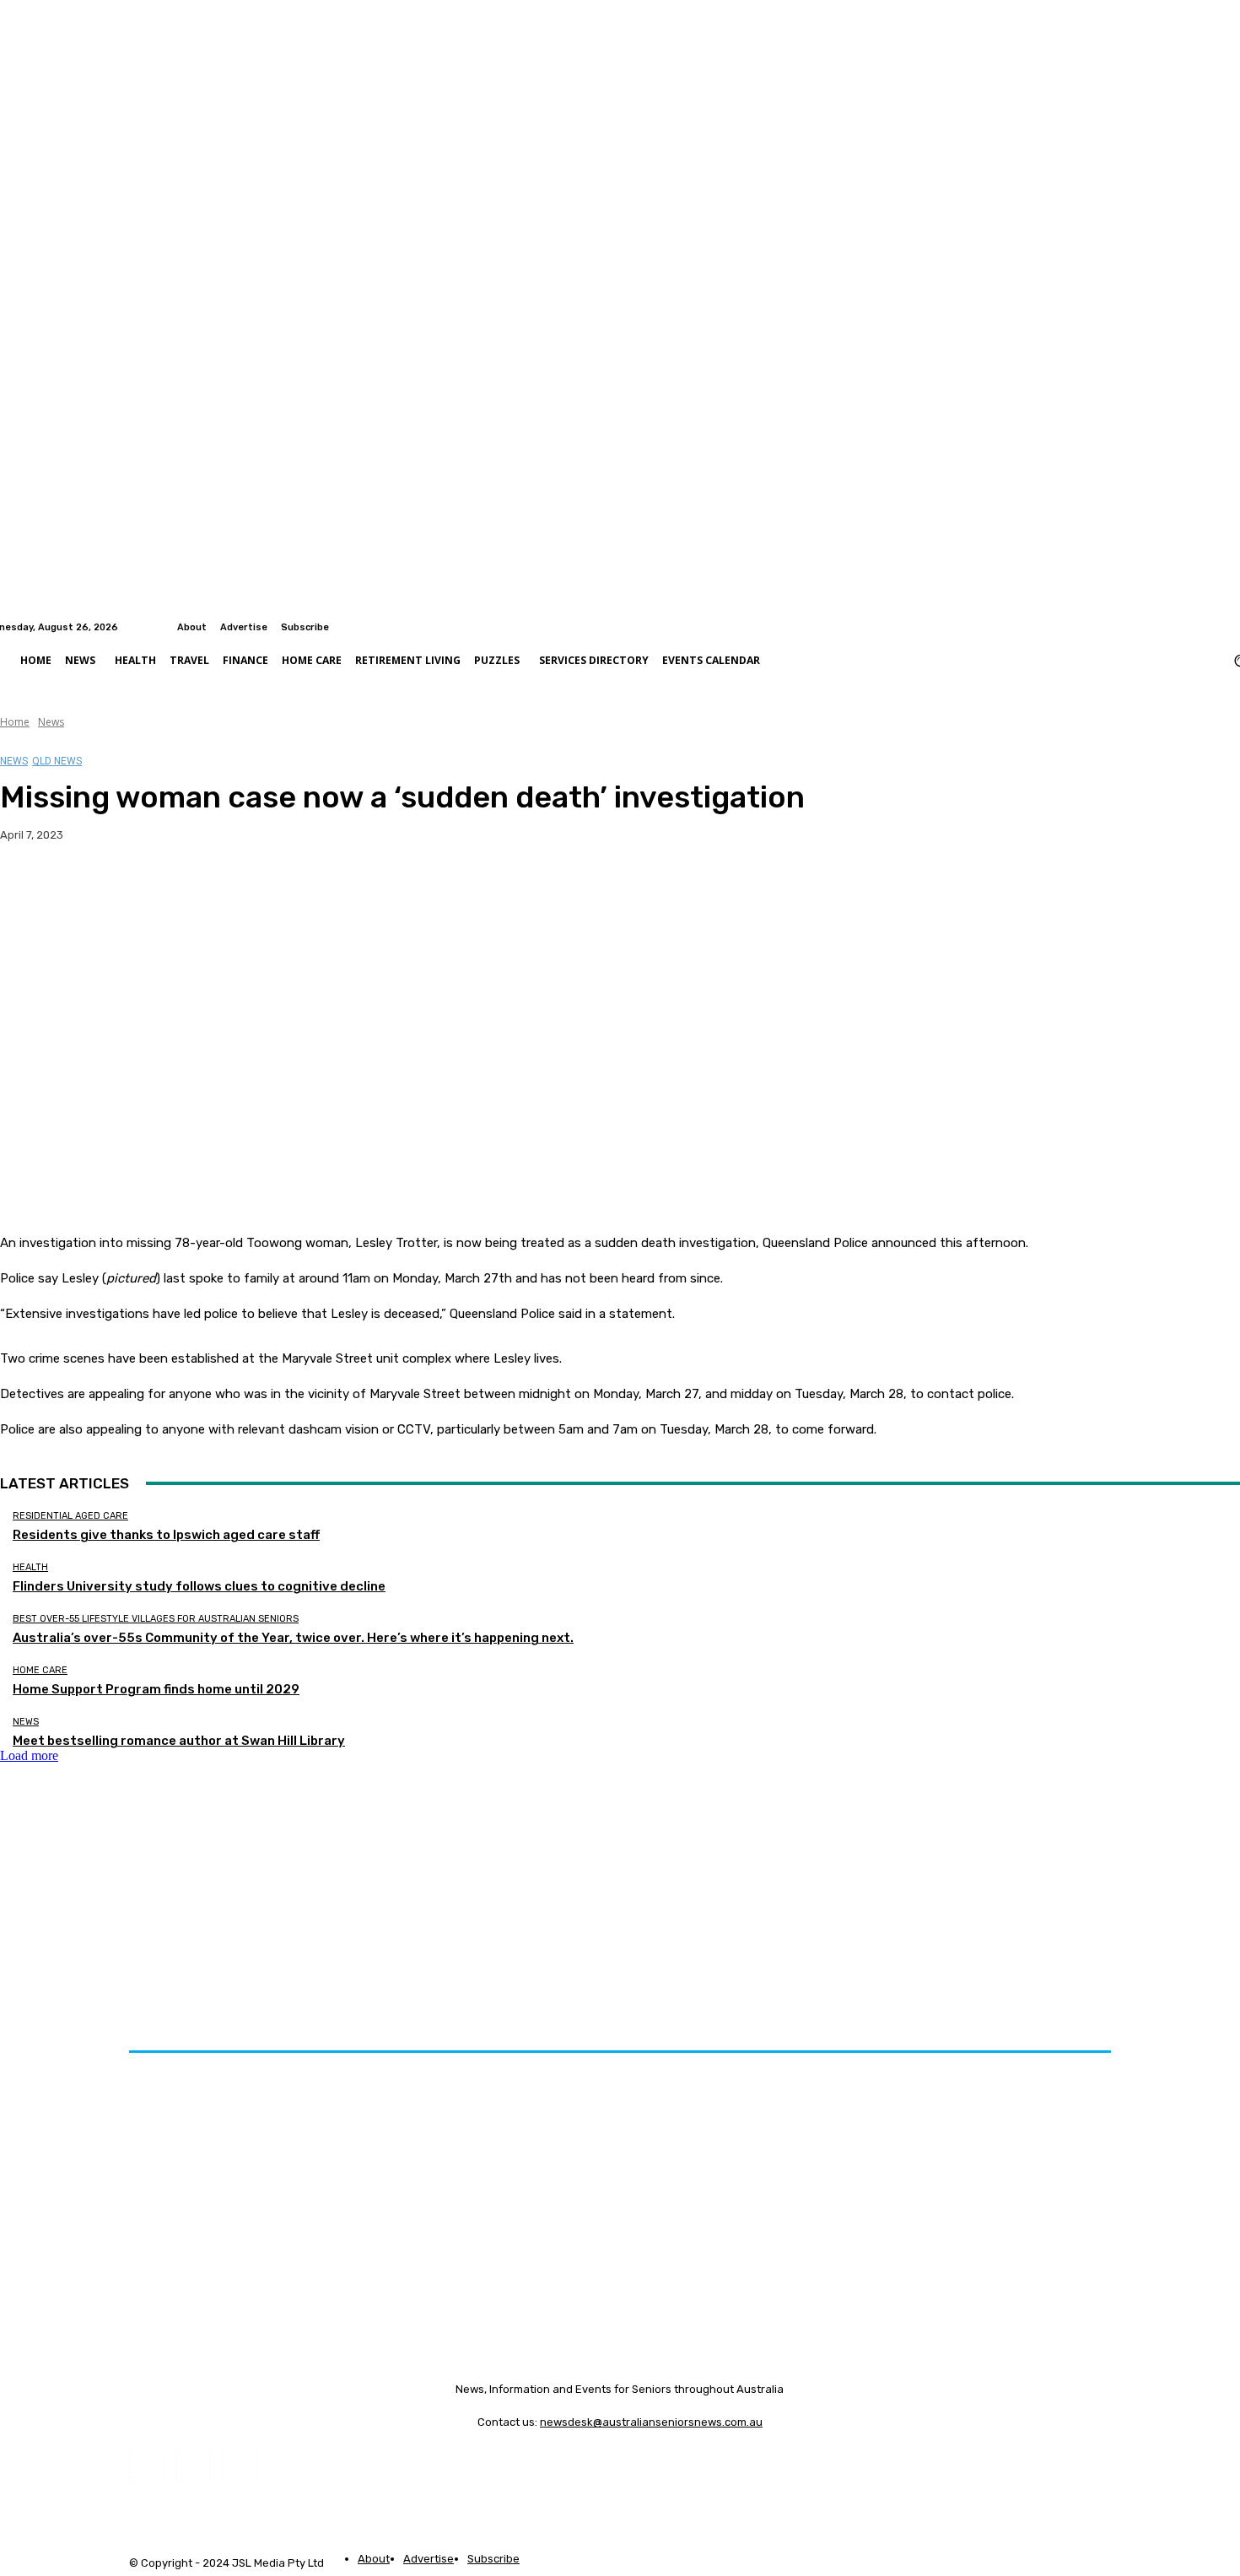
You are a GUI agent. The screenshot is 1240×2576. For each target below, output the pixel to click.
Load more (29, 1755)
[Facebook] (1210, 627)
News (51, 722)
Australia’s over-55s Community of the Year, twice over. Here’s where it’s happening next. (293, 1638)
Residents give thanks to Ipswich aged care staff (166, 1535)
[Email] (210, 888)
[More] (332, 888)
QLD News (57, 761)
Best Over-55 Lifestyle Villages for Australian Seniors (156, 1619)
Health (30, 1567)
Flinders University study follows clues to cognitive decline (199, 1586)
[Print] (271, 888)
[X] (89, 888)
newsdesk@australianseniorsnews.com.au (651, 2422)
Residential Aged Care (70, 1516)
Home (15, 722)
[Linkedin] (1230, 627)
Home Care (40, 1670)
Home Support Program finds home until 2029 (156, 1689)
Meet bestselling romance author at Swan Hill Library (179, 1741)
